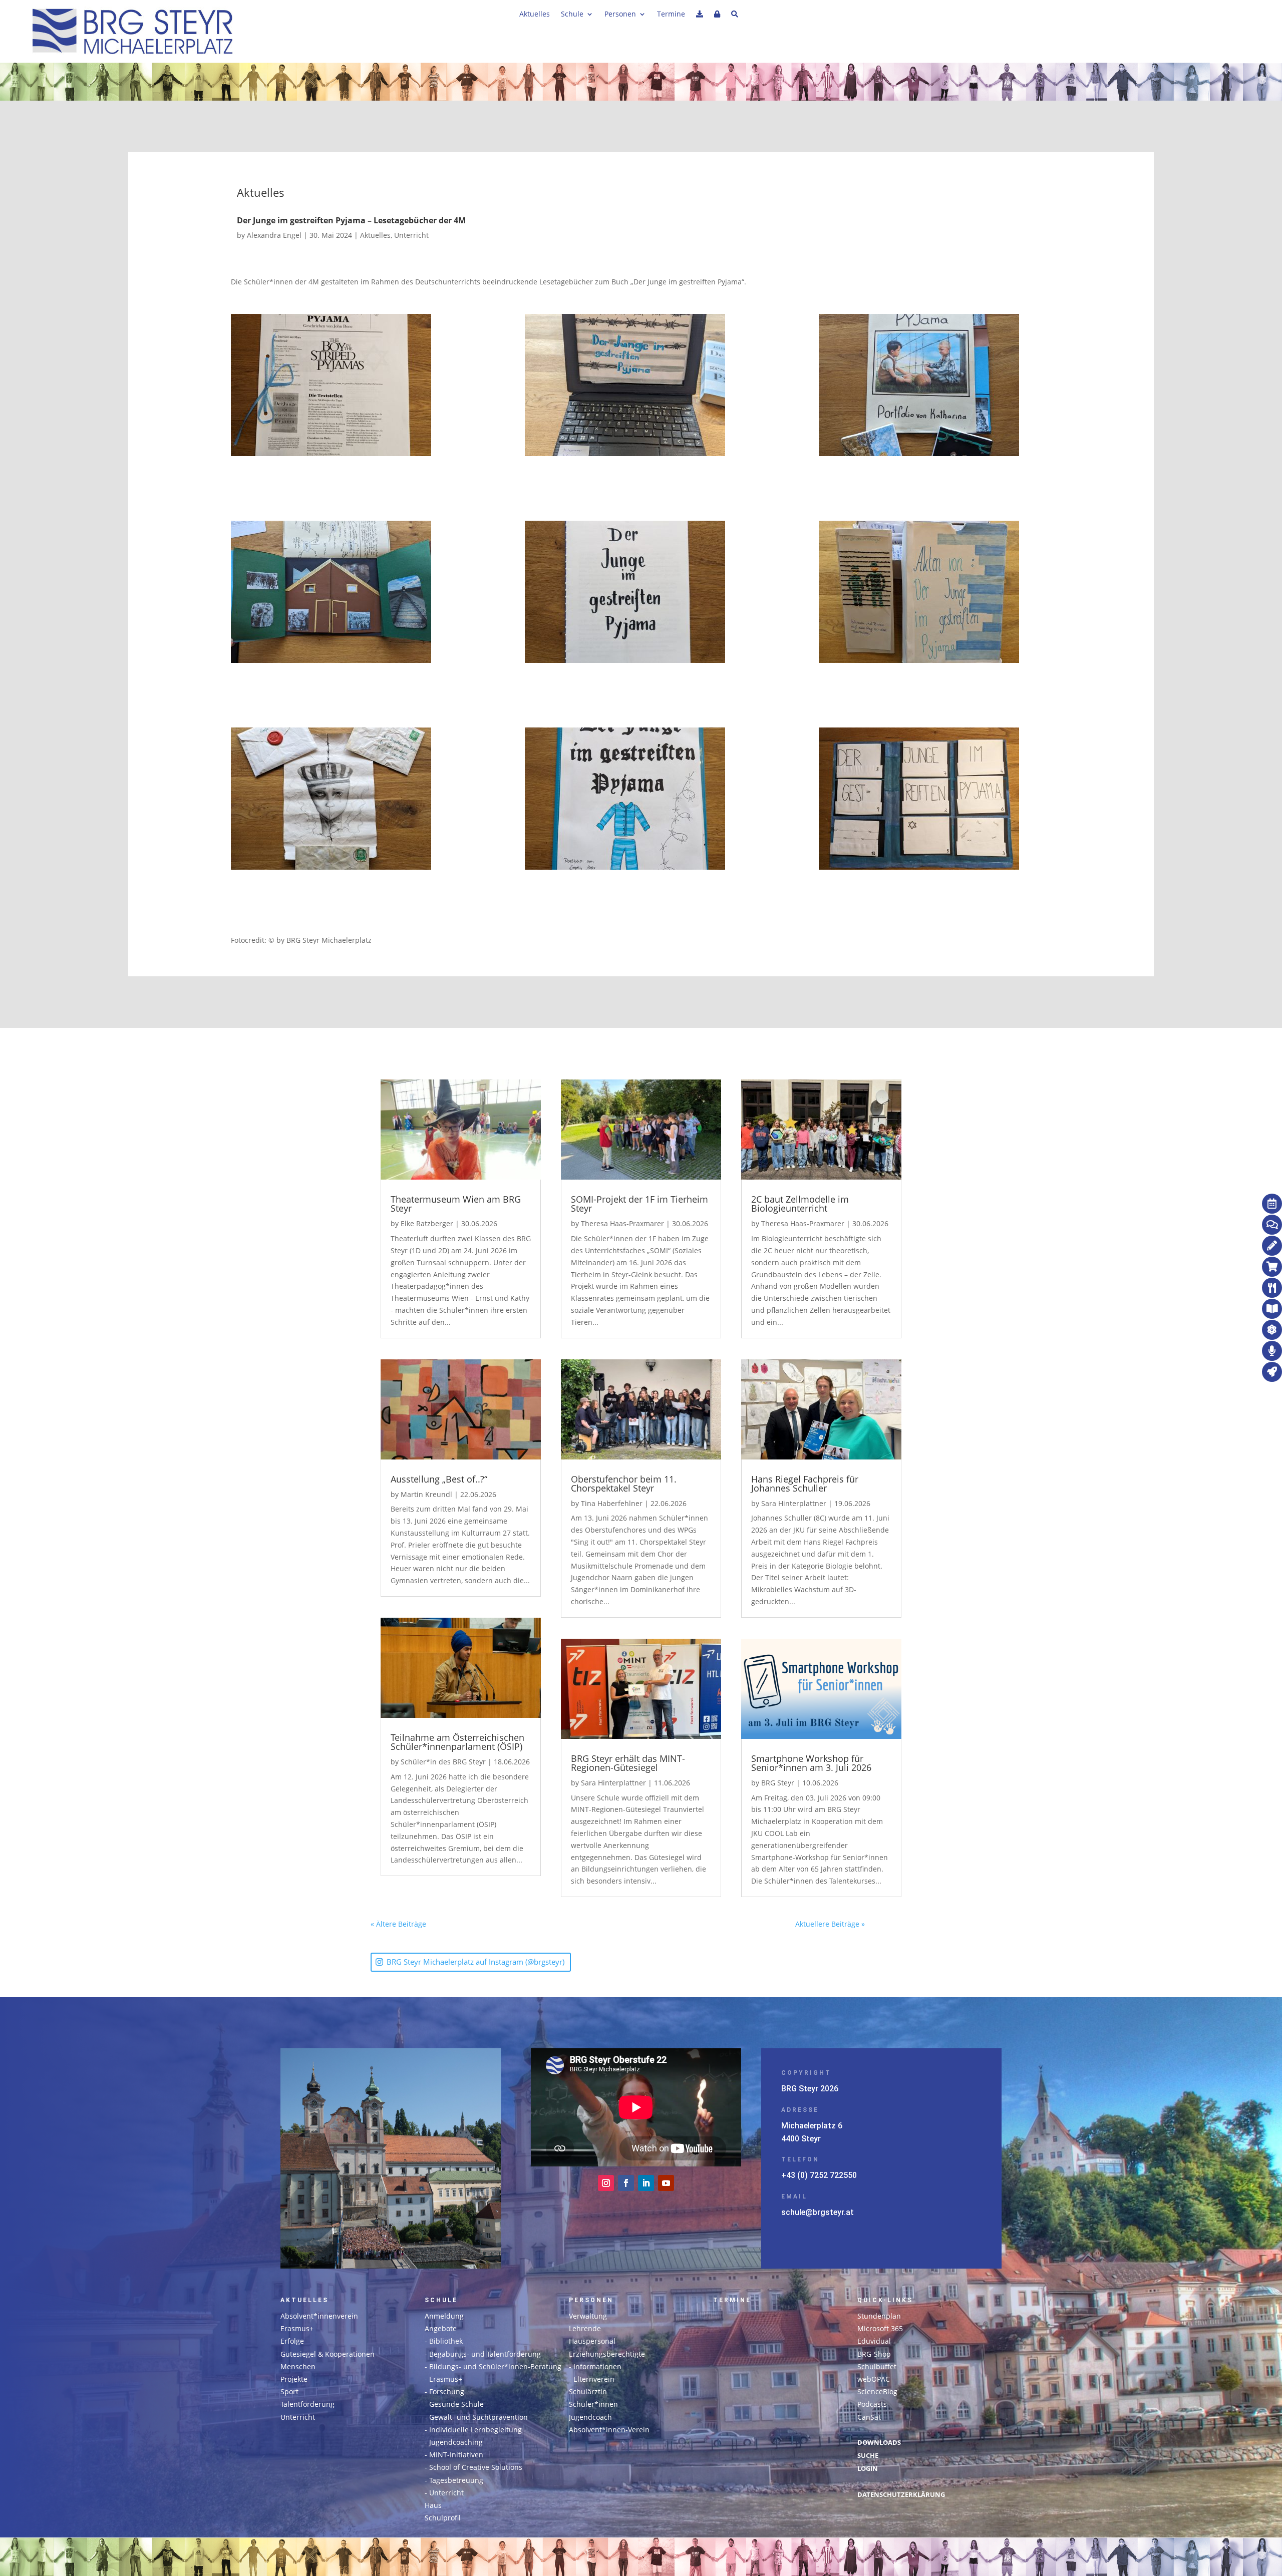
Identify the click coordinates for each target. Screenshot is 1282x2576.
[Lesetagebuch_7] (347, 594)
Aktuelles (535, 15)
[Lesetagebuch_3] (347, 800)
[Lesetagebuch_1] (641, 800)
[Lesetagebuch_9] (347, 387)
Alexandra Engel (274, 235)
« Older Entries (451, 1924)
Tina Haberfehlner (612, 1503)
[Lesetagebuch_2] (641, 387)
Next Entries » (888, 1924)
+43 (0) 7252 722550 (819, 2175)
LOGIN (868, 2469)
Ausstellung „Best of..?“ (439, 1479)
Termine (671, 15)
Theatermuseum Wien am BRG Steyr (456, 1204)
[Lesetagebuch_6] (935, 387)
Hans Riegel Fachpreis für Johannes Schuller (805, 1484)
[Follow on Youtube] (666, 2183)
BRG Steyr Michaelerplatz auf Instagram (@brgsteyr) (475, 1962)
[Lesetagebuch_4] (935, 594)
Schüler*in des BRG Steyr (443, 1762)
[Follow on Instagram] (606, 2183)
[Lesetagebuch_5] (641, 594)
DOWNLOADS (879, 2443)
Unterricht (411, 235)
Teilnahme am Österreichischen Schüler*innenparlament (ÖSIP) (457, 1742)
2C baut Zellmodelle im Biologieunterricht (800, 1204)
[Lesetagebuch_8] (935, 800)
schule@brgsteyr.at (818, 2212)
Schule (572, 15)
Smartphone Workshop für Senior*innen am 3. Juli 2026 (811, 1763)
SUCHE (868, 2456)
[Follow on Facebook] (626, 2183)
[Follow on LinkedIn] (646, 2183)
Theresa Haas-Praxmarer (622, 1223)
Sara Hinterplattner (613, 1783)
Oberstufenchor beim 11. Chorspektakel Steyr (624, 1484)
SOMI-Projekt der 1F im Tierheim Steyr (639, 1204)
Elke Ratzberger (427, 1223)
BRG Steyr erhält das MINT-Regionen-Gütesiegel (628, 1763)
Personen (620, 15)
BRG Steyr (778, 1783)
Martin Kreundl (426, 1494)
